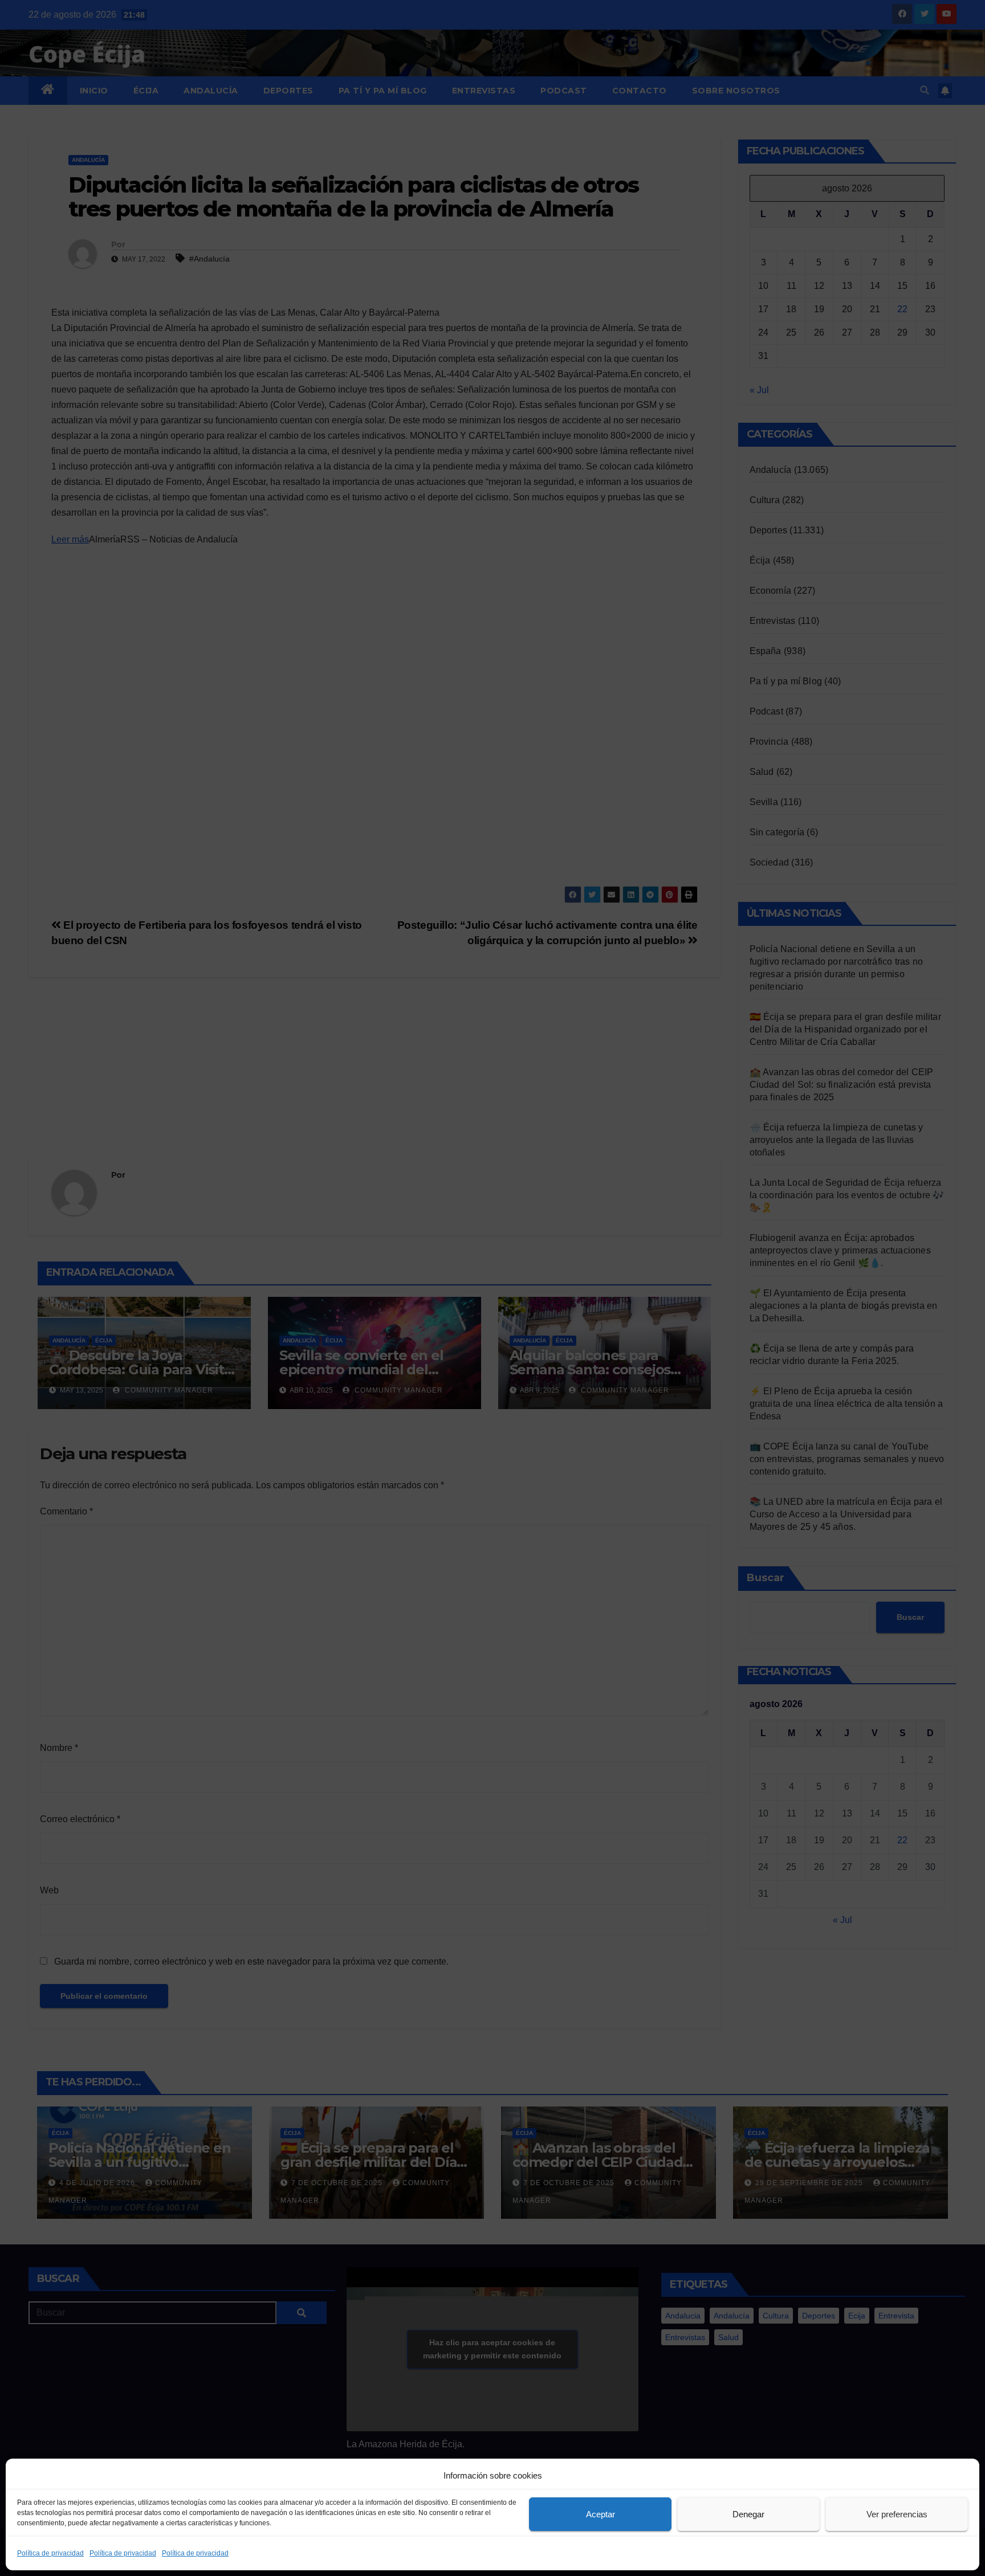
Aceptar (601, 2514)
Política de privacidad (50, 2553)
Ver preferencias (897, 2514)
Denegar (748, 2514)
